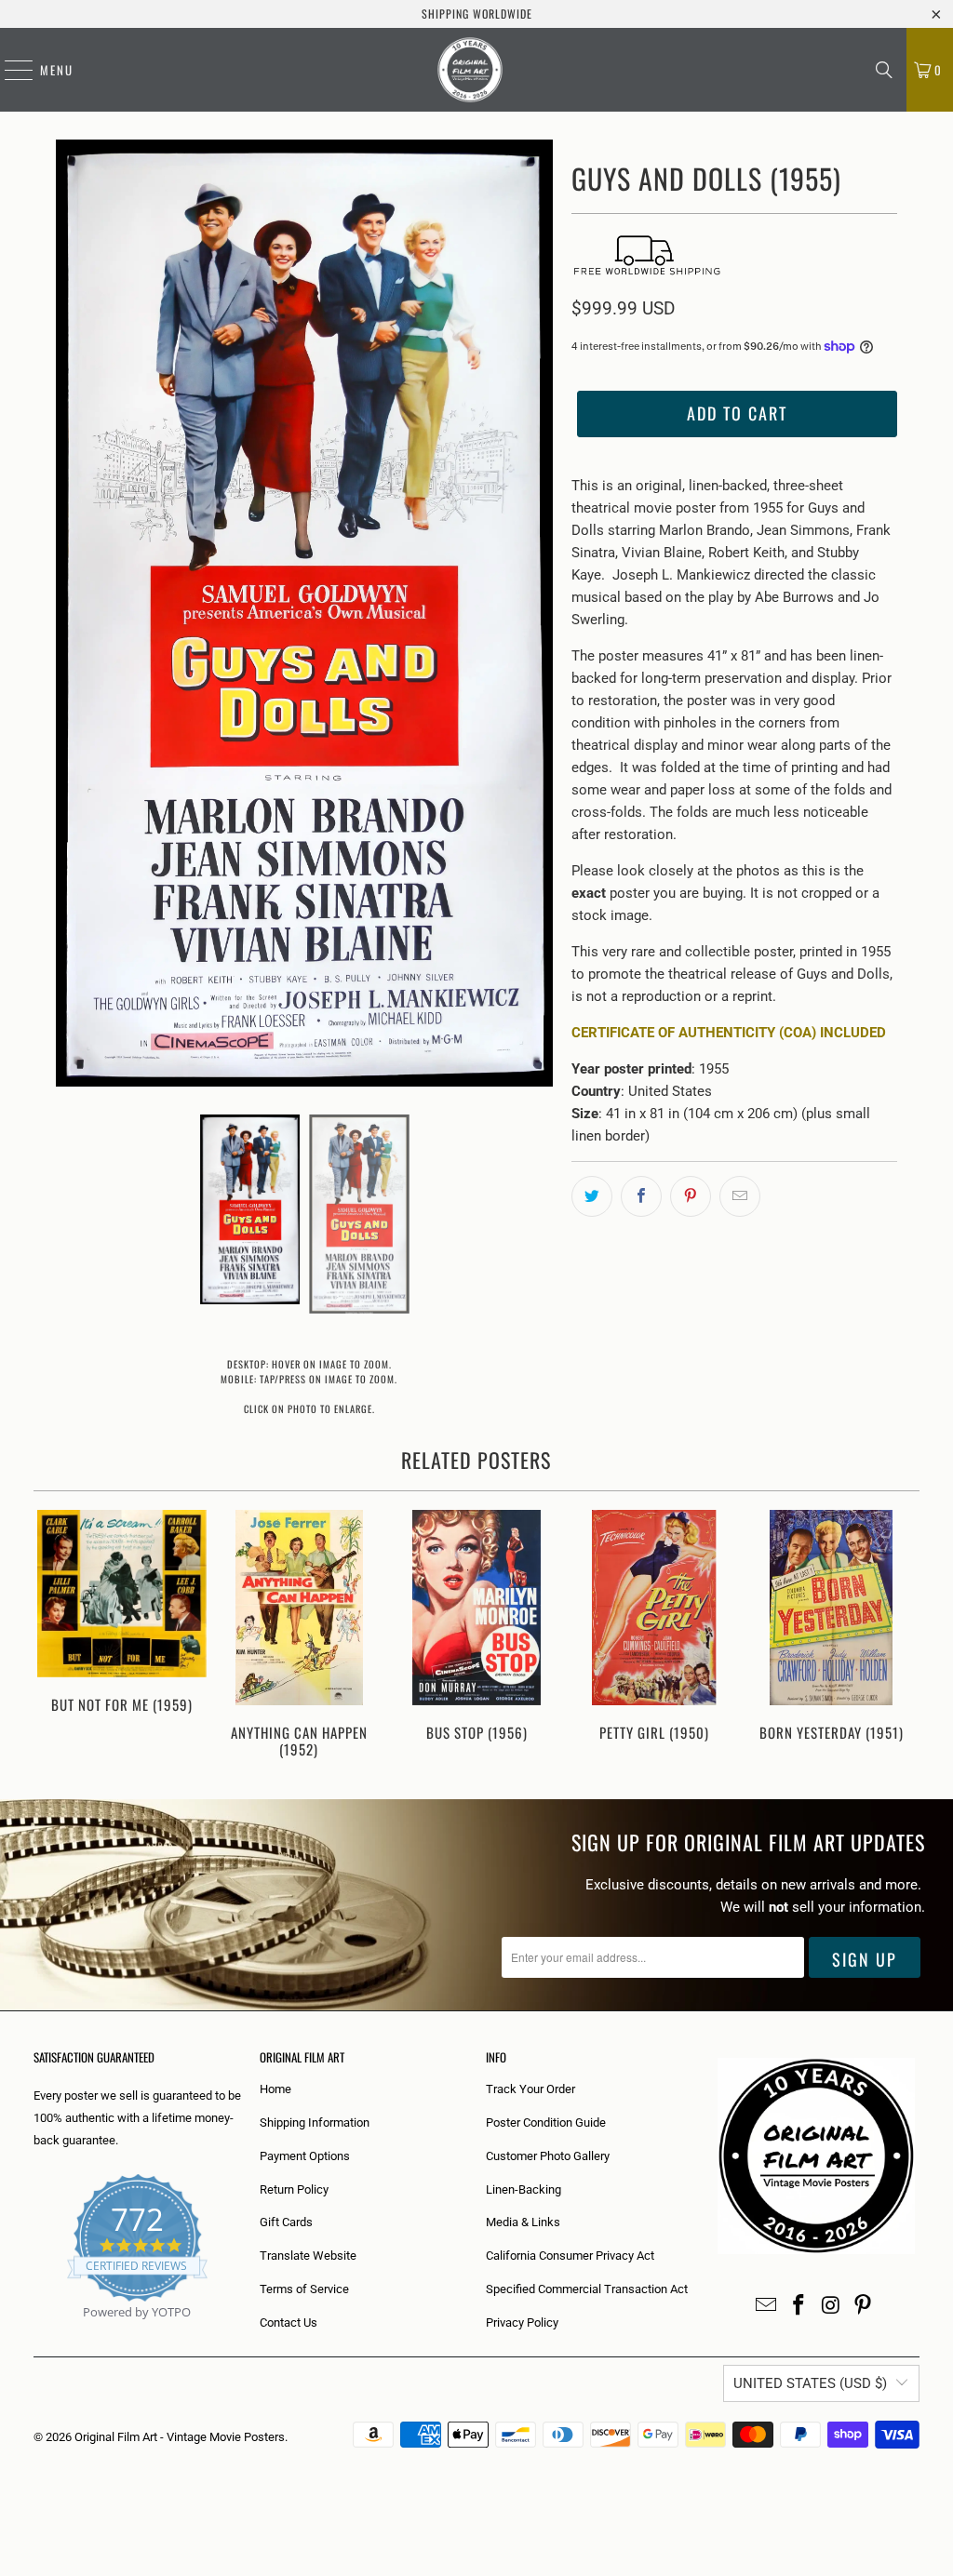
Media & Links (523, 2222)
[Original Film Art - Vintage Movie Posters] (470, 70)
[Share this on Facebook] (641, 1196)
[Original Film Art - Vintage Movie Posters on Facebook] (799, 2306)
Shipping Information (315, 2122)
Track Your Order (530, 2089)
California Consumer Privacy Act (570, 2256)
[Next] (899, 1636)
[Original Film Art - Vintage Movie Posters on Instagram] (831, 2306)
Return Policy (294, 2189)
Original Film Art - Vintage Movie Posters (180, 2437)
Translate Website (308, 2256)
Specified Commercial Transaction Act (587, 2289)
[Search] (884, 70)
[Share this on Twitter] (592, 1196)
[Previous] (55, 1636)
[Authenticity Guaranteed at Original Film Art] (35, 2334)
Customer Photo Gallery (548, 2156)
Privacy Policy (522, 2322)
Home (275, 2089)
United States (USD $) (810, 2383)
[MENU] (9, 70)
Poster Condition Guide (546, 2122)
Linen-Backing (523, 2189)
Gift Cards (286, 2222)
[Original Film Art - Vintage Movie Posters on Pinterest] (864, 2306)
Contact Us (289, 2322)
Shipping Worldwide (477, 13)
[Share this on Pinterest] (691, 1196)
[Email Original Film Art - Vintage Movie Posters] (767, 2306)
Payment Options (305, 2156)
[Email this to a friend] (740, 1196)
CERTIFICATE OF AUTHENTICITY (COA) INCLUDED (729, 1033)
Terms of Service (304, 2289)
